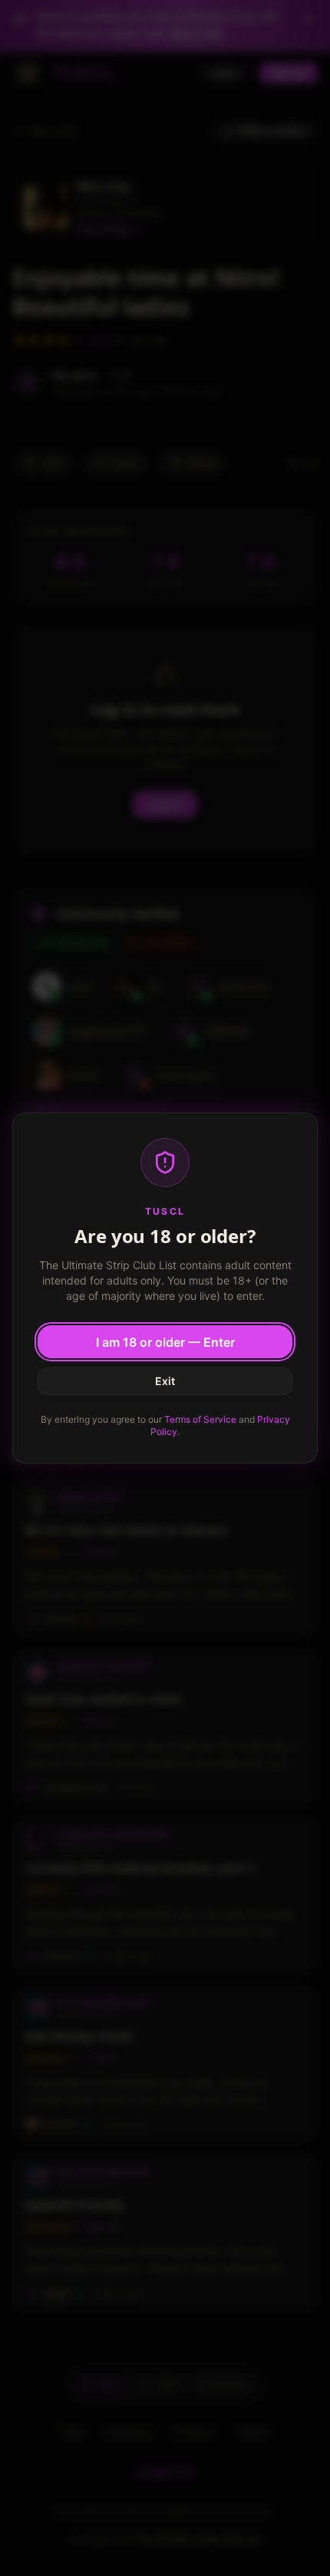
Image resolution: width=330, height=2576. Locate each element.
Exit (165, 1381)
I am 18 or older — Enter (165, 1342)
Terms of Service (200, 1419)
